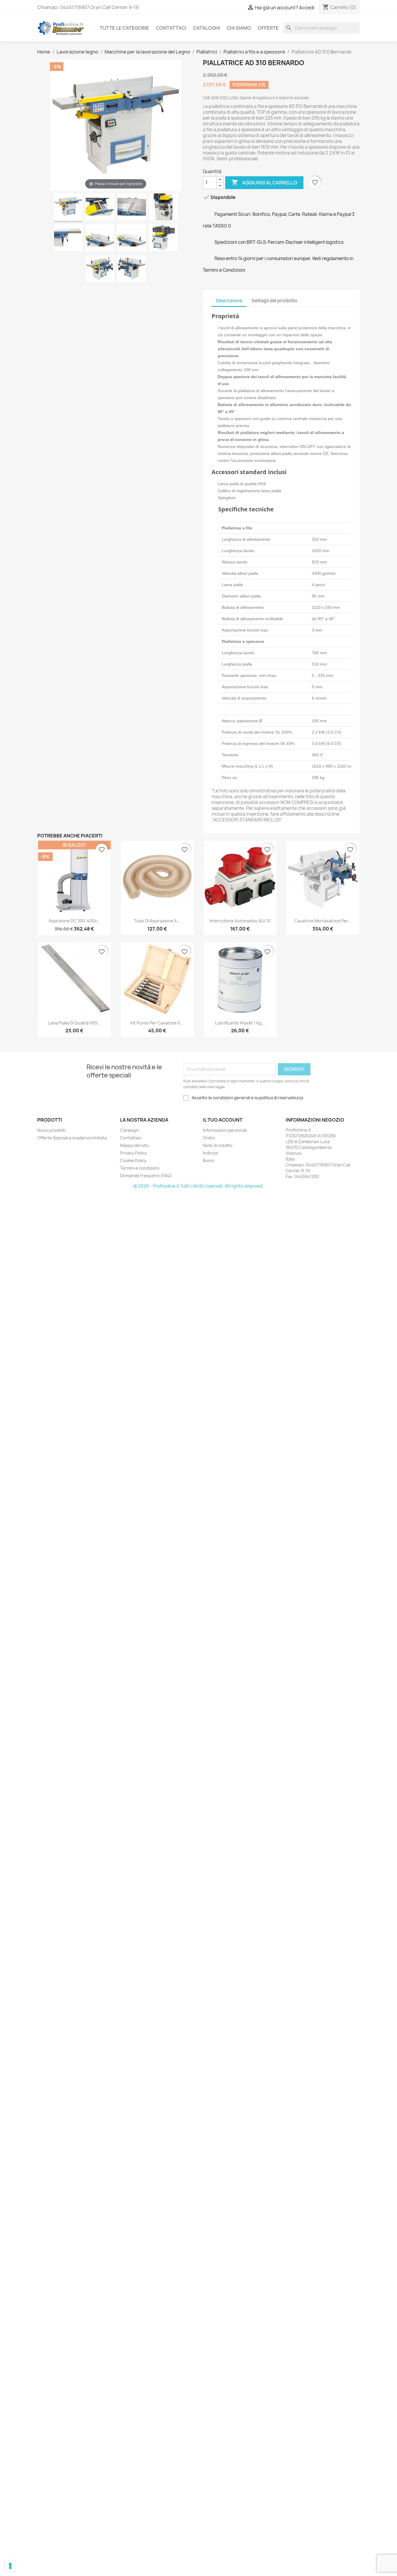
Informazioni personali (225, 1130)
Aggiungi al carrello (264, 182)
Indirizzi (210, 1153)
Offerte (268, 28)
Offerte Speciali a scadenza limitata (72, 1138)
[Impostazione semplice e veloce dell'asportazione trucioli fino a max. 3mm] (68, 239)
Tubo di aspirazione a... (157, 921)
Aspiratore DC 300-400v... (74, 921)
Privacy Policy (133, 1153)
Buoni (209, 1160)
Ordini (209, 1138)
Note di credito (218, 1145)
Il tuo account (223, 1120)
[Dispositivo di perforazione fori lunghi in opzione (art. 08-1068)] (100, 269)
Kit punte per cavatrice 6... (157, 1023)
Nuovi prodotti (51, 1130)
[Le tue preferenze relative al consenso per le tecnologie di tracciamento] (10, 2566)
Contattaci (171, 28)
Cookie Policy (133, 1160)
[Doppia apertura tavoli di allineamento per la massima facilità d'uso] (163, 239)
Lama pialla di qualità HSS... (74, 1023)
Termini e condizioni (140, 1168)
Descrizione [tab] (229, 301)
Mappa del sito (134, 1145)
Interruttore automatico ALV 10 (240, 921)
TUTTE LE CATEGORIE (124, 28)
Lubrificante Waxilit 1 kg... (240, 1023)
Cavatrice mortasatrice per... (323, 921)
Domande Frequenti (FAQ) (146, 1176)
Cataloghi (206, 28)
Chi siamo (239, 28)
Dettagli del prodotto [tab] (274, 301)
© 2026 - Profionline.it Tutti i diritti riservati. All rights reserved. (199, 1186)
